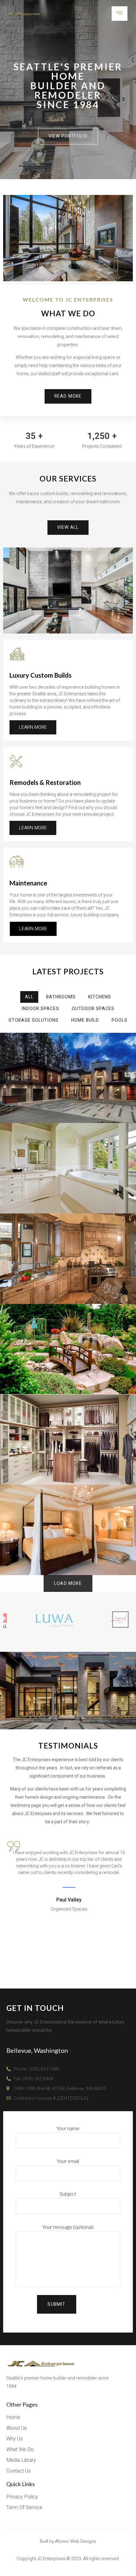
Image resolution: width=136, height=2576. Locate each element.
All (29, 997)
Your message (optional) (68, 2227)
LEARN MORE (33, 727)
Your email (68, 2161)
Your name (68, 2128)
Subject (68, 2194)
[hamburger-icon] (120, 14)
